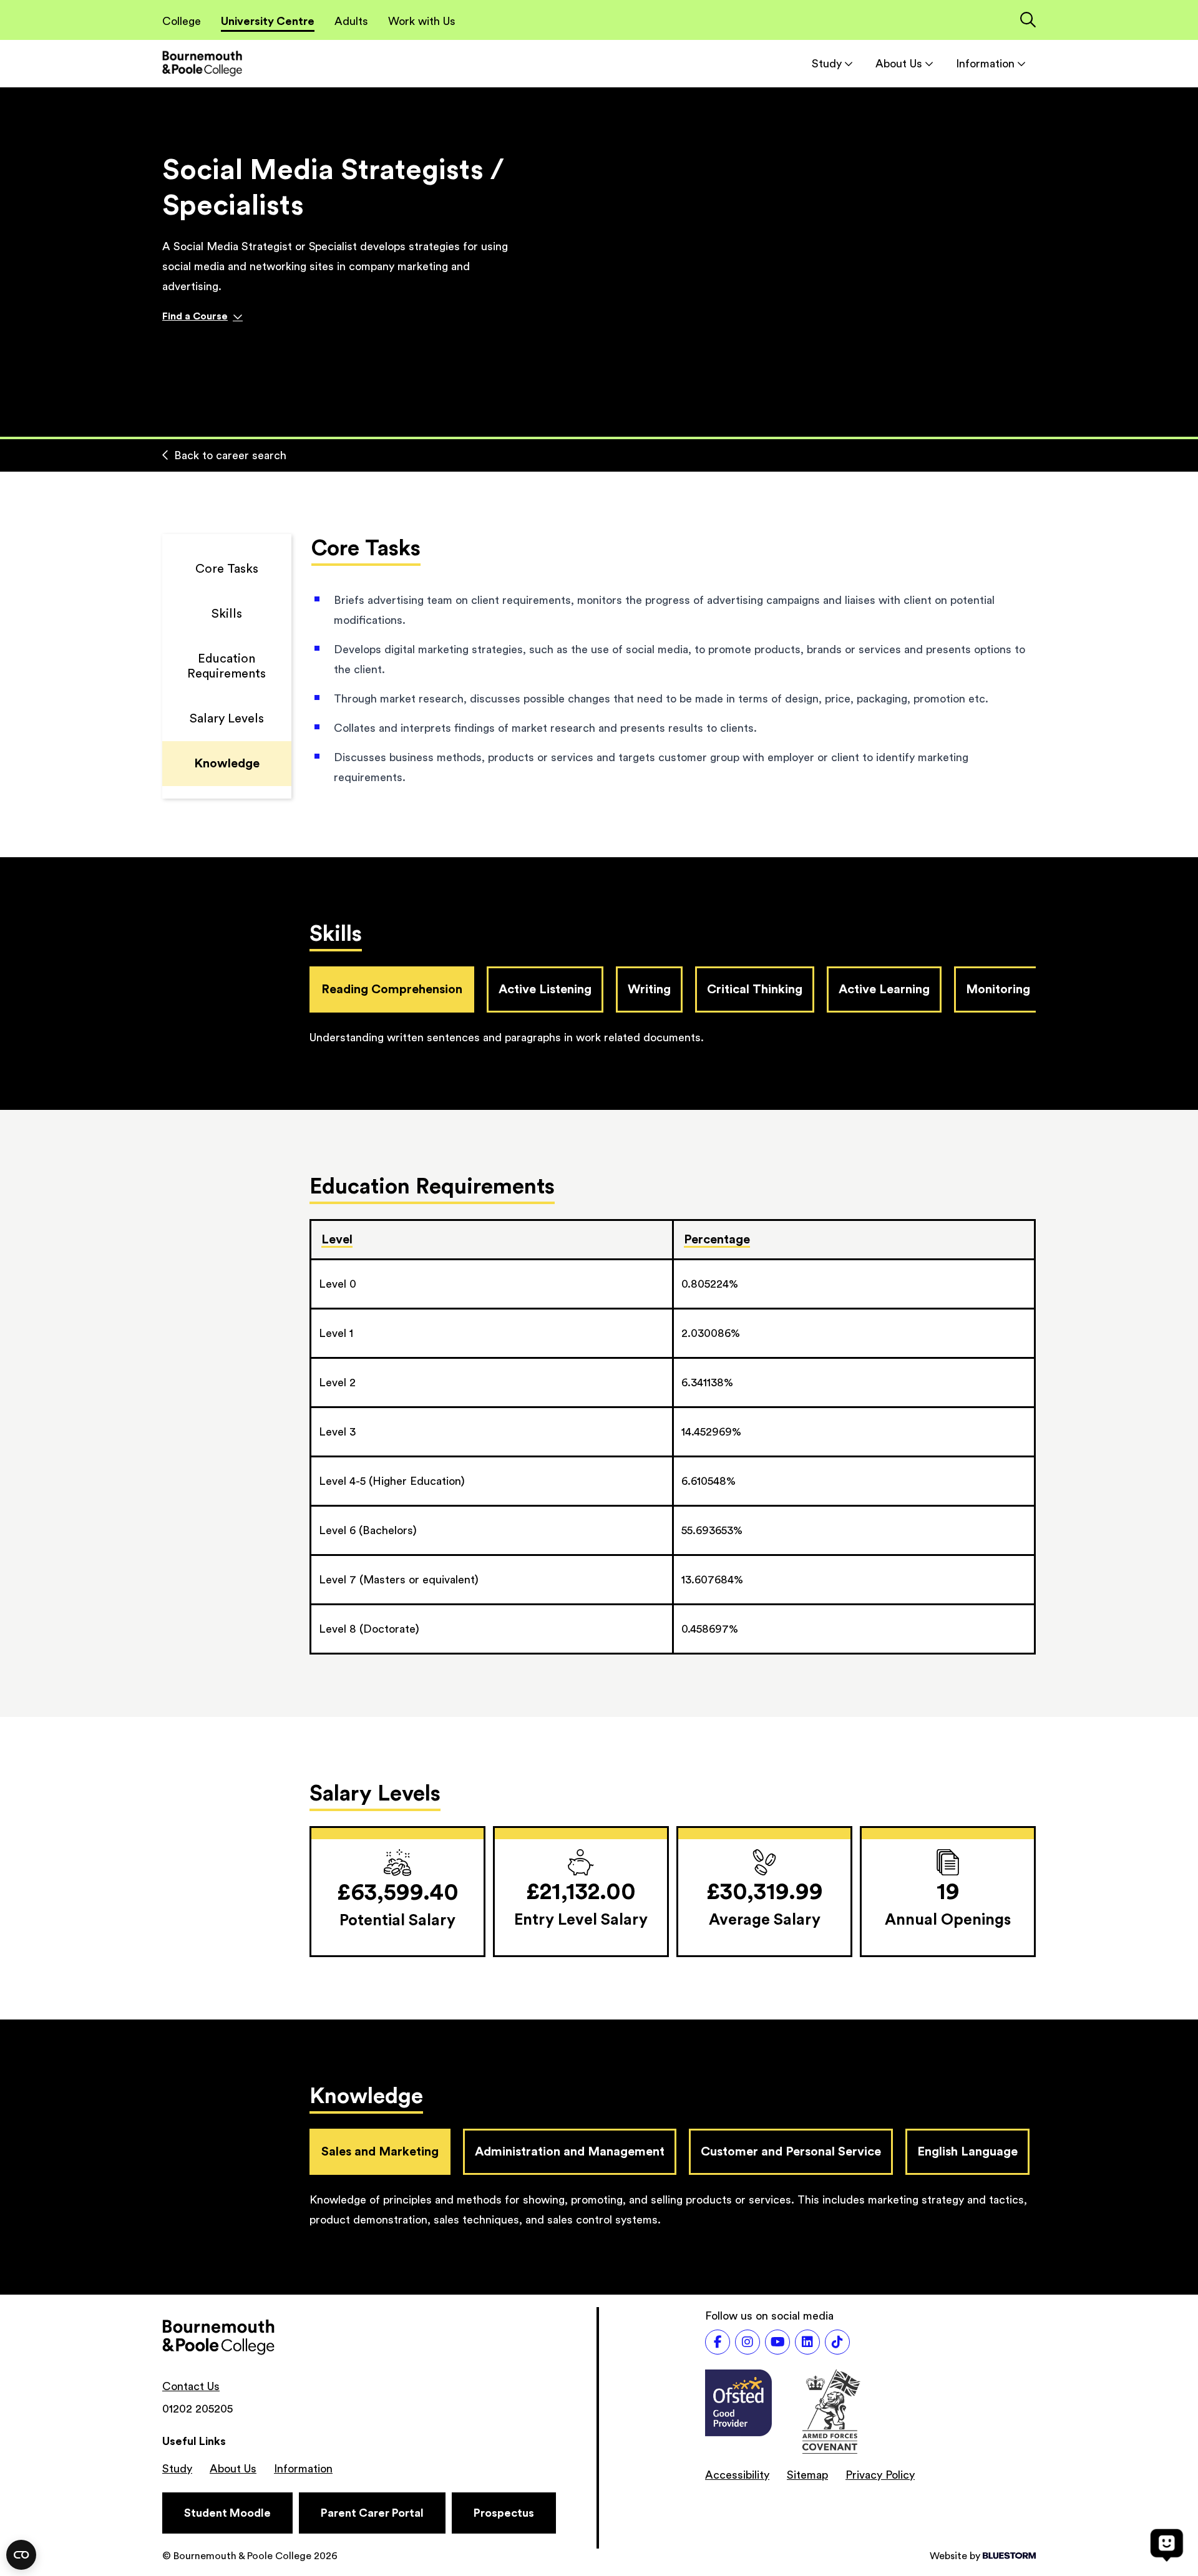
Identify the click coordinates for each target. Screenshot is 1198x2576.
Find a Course (195, 316)
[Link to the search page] (1028, 21)
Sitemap (807, 2475)
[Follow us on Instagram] (748, 2342)
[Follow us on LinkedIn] (807, 2342)
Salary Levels (227, 719)
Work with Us (422, 21)
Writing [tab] (649, 989)
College (182, 21)
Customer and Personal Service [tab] (791, 2152)
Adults (351, 21)
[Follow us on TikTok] (837, 2342)
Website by (955, 2556)
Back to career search (230, 455)
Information (985, 64)
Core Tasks (227, 569)
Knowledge (227, 764)
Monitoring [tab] (998, 989)
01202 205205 (197, 2409)
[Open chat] (1167, 2545)
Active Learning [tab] (884, 989)
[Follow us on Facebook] (718, 2342)
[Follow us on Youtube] (777, 2342)
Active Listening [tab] (545, 989)
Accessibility (737, 2475)
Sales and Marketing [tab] (380, 2152)
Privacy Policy (880, 2475)
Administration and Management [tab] (570, 2152)
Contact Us (191, 2386)
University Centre (268, 21)
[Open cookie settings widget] (21, 2555)
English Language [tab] (967, 2152)
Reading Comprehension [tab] (392, 989)
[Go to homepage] (202, 63)
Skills (227, 614)
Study (827, 64)
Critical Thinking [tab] (755, 989)
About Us (899, 64)
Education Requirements (226, 666)
